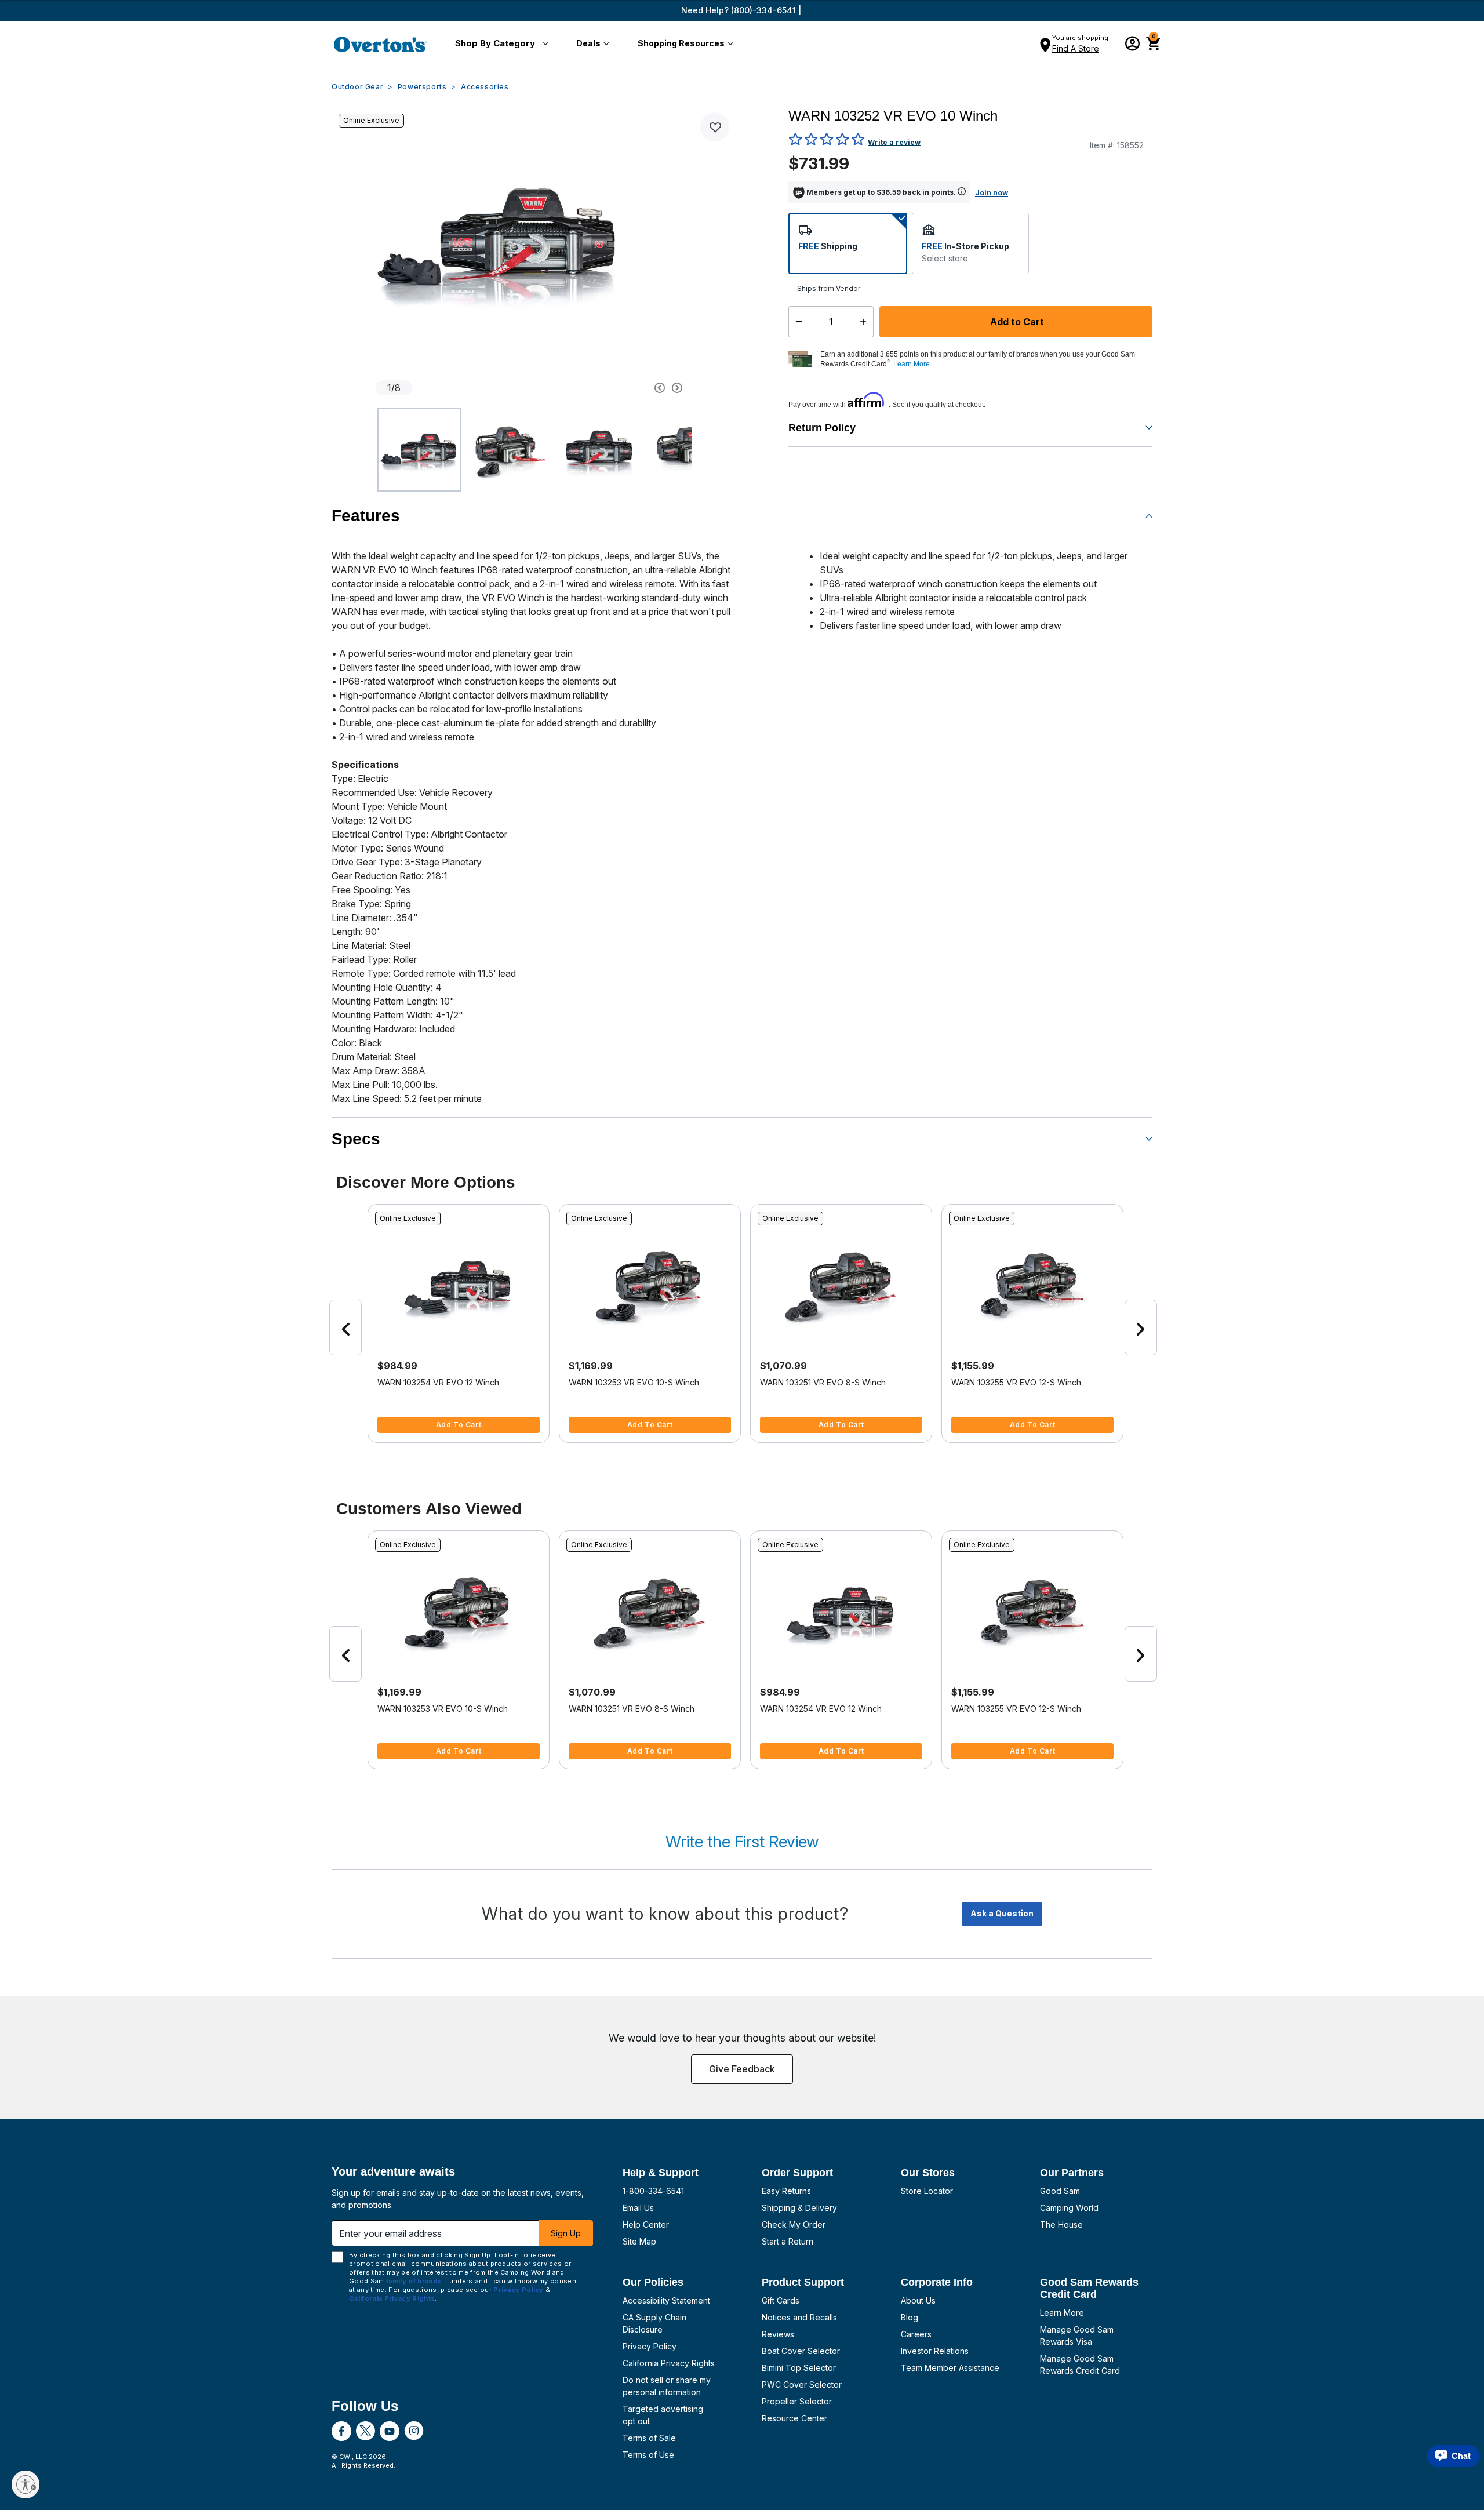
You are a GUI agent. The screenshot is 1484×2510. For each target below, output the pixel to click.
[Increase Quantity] (866, 322)
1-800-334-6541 (653, 2191)
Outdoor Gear (357, 87)
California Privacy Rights (669, 2363)
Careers (916, 2334)
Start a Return (788, 2241)
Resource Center (794, 2418)
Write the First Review (742, 1842)
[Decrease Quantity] (796, 322)
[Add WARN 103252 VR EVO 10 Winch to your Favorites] (715, 127)
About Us (918, 2300)
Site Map (639, 2241)
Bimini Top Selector (799, 2368)
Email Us (638, 2208)
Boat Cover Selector (801, 2351)
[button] (499, 44)
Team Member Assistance (950, 2368)
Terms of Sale (649, 2438)
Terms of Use (648, 2455)
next (1141, 1327)
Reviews (778, 2334)
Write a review (894, 142)
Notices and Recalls (799, 2317)
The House (1061, 2225)
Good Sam (1060, 2191)
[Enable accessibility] (26, 2484)
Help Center (646, 2225)
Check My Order (794, 2225)
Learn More (1062, 2313)
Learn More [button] (912, 364)
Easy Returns (786, 2191)
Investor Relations (935, 2351)
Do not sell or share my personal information (667, 2386)
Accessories (485, 87)
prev (345, 1327)
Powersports (422, 87)
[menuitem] (499, 44)
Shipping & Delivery (799, 2208)
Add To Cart (459, 1425)
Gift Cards (781, 2300)
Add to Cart (1016, 322)
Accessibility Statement (666, 2300)
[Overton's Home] (380, 44)
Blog (910, 2317)
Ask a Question (1002, 1913)
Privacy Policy (650, 2346)
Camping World (1069, 2208)
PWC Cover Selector (802, 2384)
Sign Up (566, 2233)
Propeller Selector (797, 2401)
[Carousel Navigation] (616, 388)
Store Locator (927, 2191)
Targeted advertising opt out (663, 2415)
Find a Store (1076, 48)
